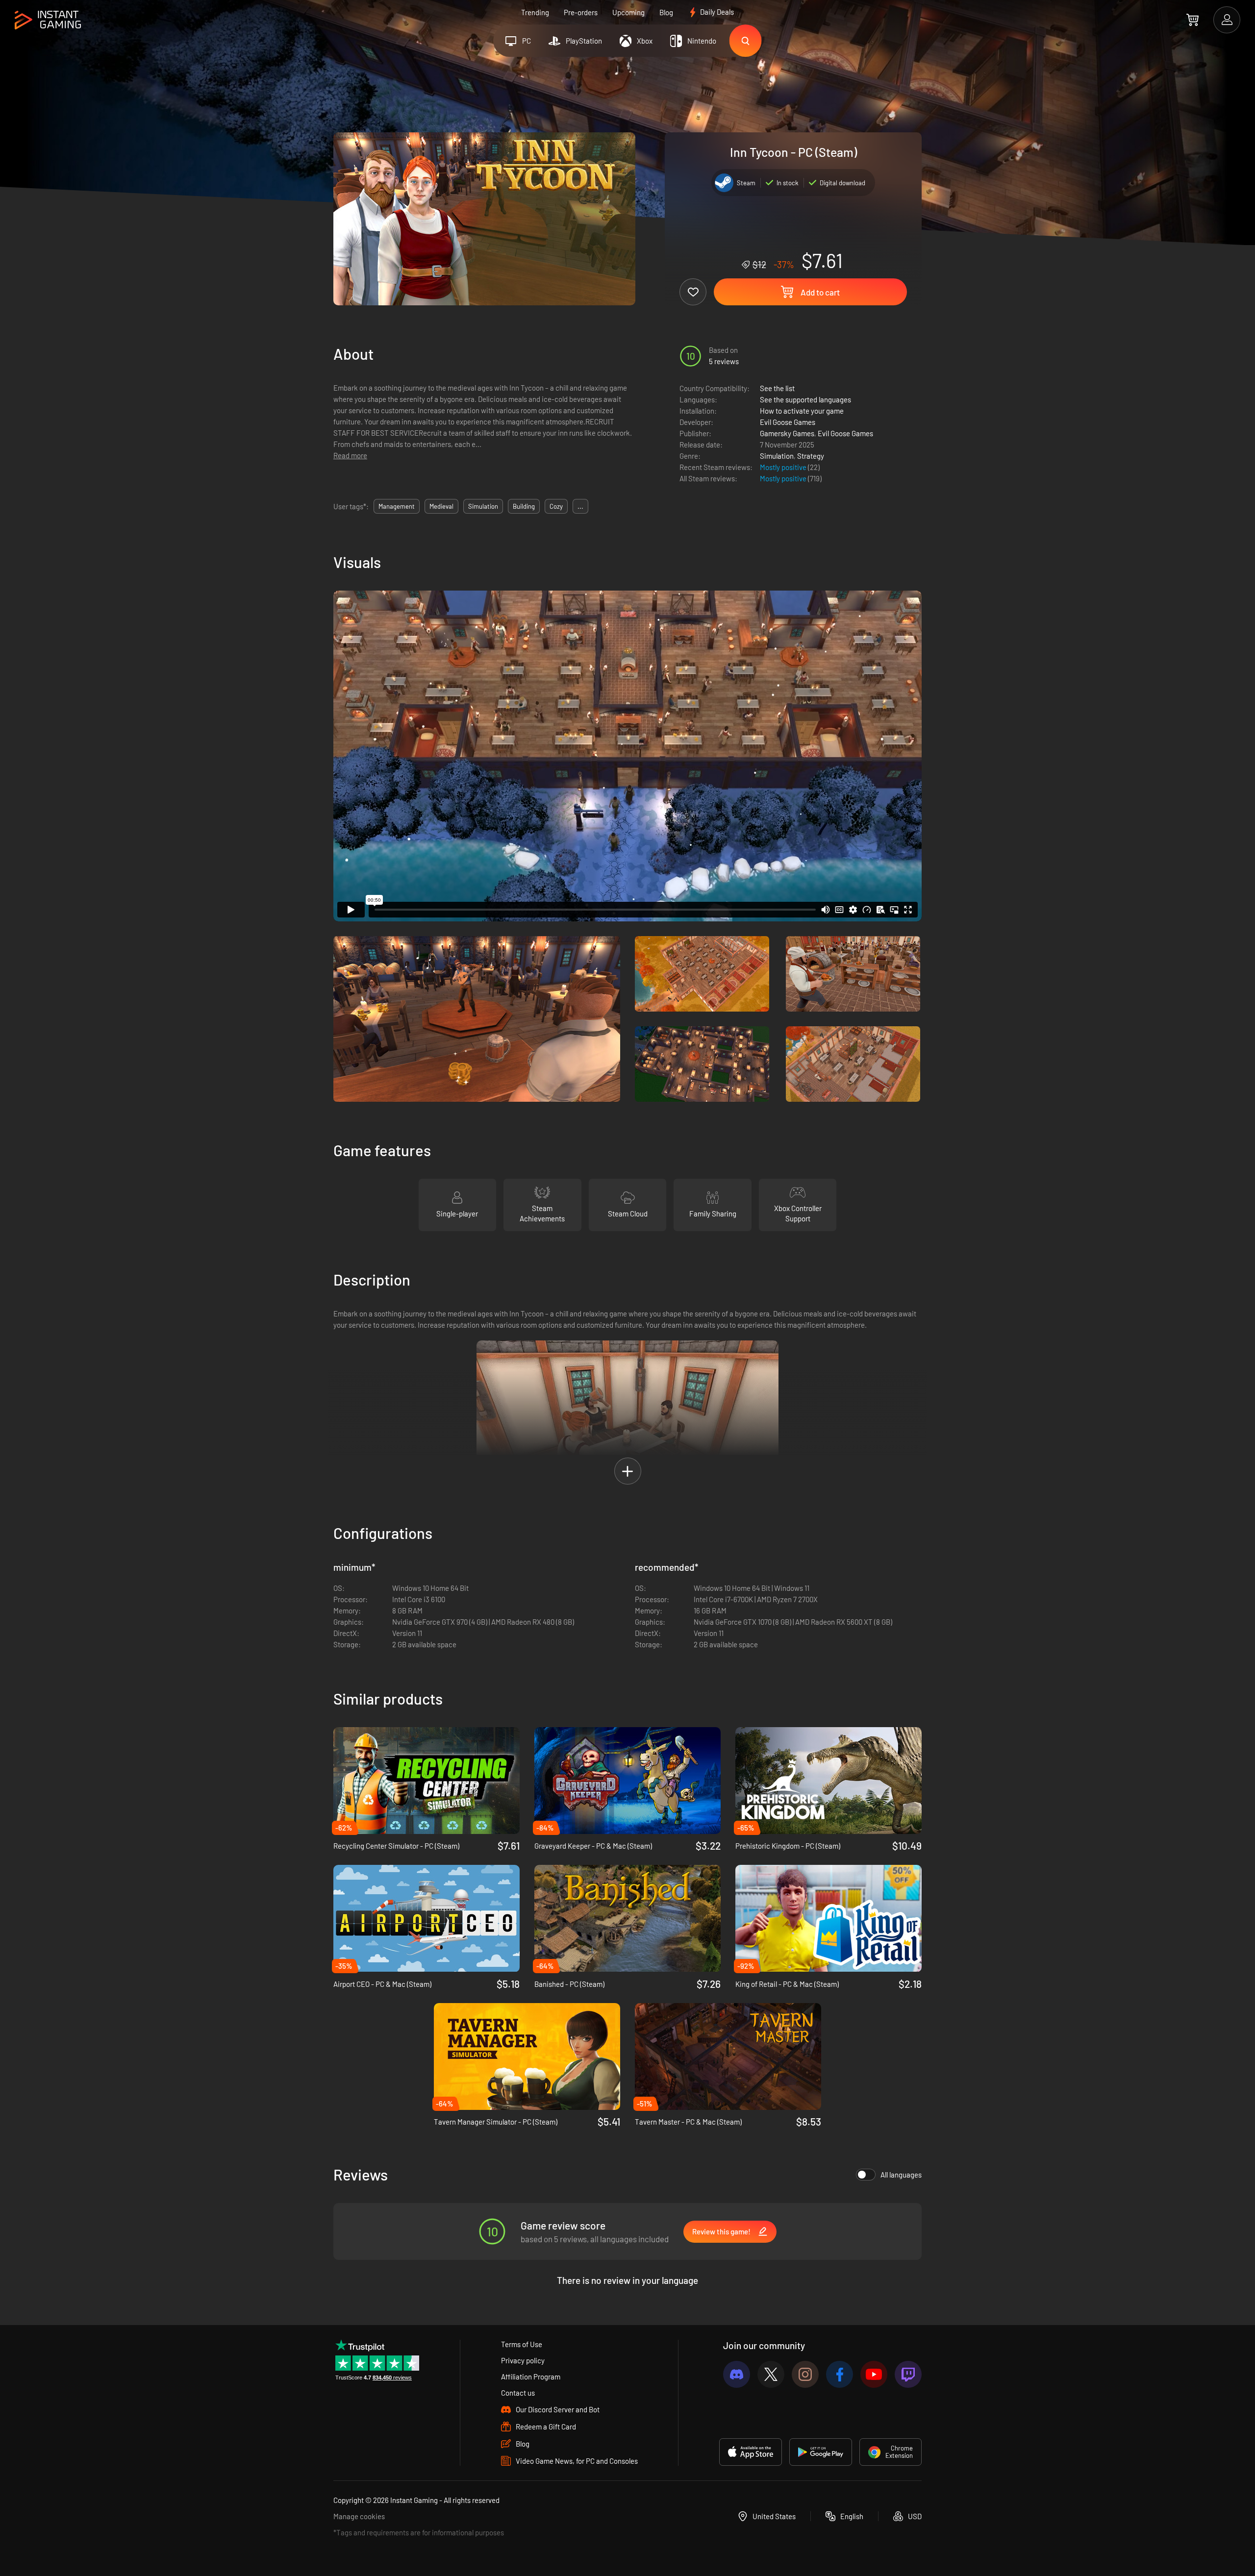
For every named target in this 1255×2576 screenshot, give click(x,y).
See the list (777, 388)
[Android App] (821, 2452)
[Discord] (737, 2374)
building (524, 506)
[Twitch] (908, 2374)
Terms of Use (522, 2344)
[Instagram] (805, 2374)
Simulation (777, 456)
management (397, 506)
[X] (771, 2374)
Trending (535, 12)
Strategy (811, 456)
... (580, 506)
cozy (556, 506)
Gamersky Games (787, 433)
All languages (901, 2175)
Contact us (518, 2393)
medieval (441, 506)
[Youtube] (874, 2374)
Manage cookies (359, 2516)
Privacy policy (523, 2360)
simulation (483, 506)
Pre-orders (581, 12)
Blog (666, 12)
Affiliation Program (531, 2377)
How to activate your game (802, 411)
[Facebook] (840, 2374)
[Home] (48, 20)
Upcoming (628, 12)
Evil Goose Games (788, 422)
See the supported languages (805, 399)
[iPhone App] (751, 2452)
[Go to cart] (1192, 20)
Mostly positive (784, 467)
